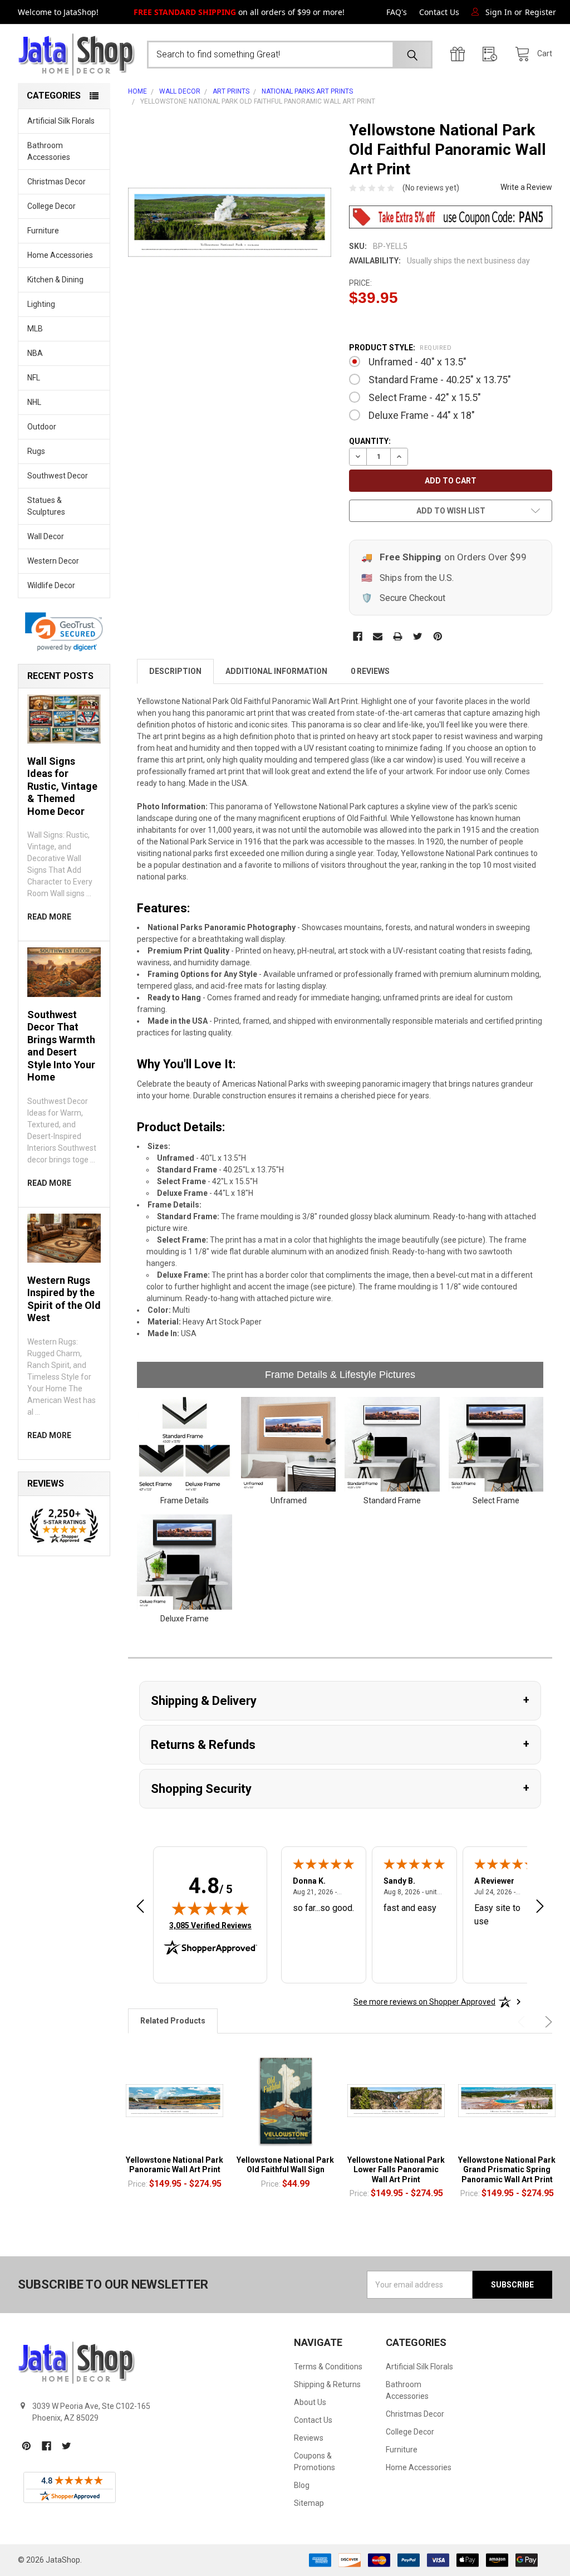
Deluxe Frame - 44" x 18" (422, 415)
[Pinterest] (438, 636)
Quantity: (370, 441)
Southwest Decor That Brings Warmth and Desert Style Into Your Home (61, 1046)
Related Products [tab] (173, 2021)
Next (547, 2022)
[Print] (398, 636)
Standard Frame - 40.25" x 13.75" (440, 380)
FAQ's (397, 12)
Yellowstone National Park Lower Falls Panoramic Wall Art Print (396, 2170)
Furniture (43, 231)
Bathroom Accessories (49, 151)
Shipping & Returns (327, 2384)
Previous (523, 2022)
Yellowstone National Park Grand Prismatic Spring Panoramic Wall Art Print (507, 2170)
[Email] (378, 636)
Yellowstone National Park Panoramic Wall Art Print (175, 2165)
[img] (210, 1908)
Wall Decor (46, 536)
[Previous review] (140, 1908)
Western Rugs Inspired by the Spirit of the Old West (64, 1299)
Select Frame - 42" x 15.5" (425, 397)
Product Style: (400, 348)
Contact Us (439, 12)
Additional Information (276, 671)
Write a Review (526, 187)
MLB (35, 329)
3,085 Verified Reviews (210, 1925)
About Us (310, 2402)
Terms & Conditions (328, 2367)
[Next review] (540, 1908)
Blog (302, 2485)
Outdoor (42, 427)
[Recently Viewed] (493, 54)
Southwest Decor (58, 476)
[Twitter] (418, 636)
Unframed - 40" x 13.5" (417, 362)
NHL (34, 402)
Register (540, 12)
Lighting (41, 304)
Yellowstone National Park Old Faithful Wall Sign (285, 2165)
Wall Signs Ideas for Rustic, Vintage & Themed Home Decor (62, 786)
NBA (35, 353)
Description (175, 671)
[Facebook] (358, 636)
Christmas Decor (56, 182)
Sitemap (309, 2503)
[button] (64, 632)
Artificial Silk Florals (61, 121)
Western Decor (53, 561)
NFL (34, 378)
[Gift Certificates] (460, 54)
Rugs (36, 451)
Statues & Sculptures (46, 506)
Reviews (309, 2438)
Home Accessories (60, 255)
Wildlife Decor (51, 585)
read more (49, 917)
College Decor (51, 206)
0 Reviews (370, 671)
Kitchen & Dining (55, 280)
